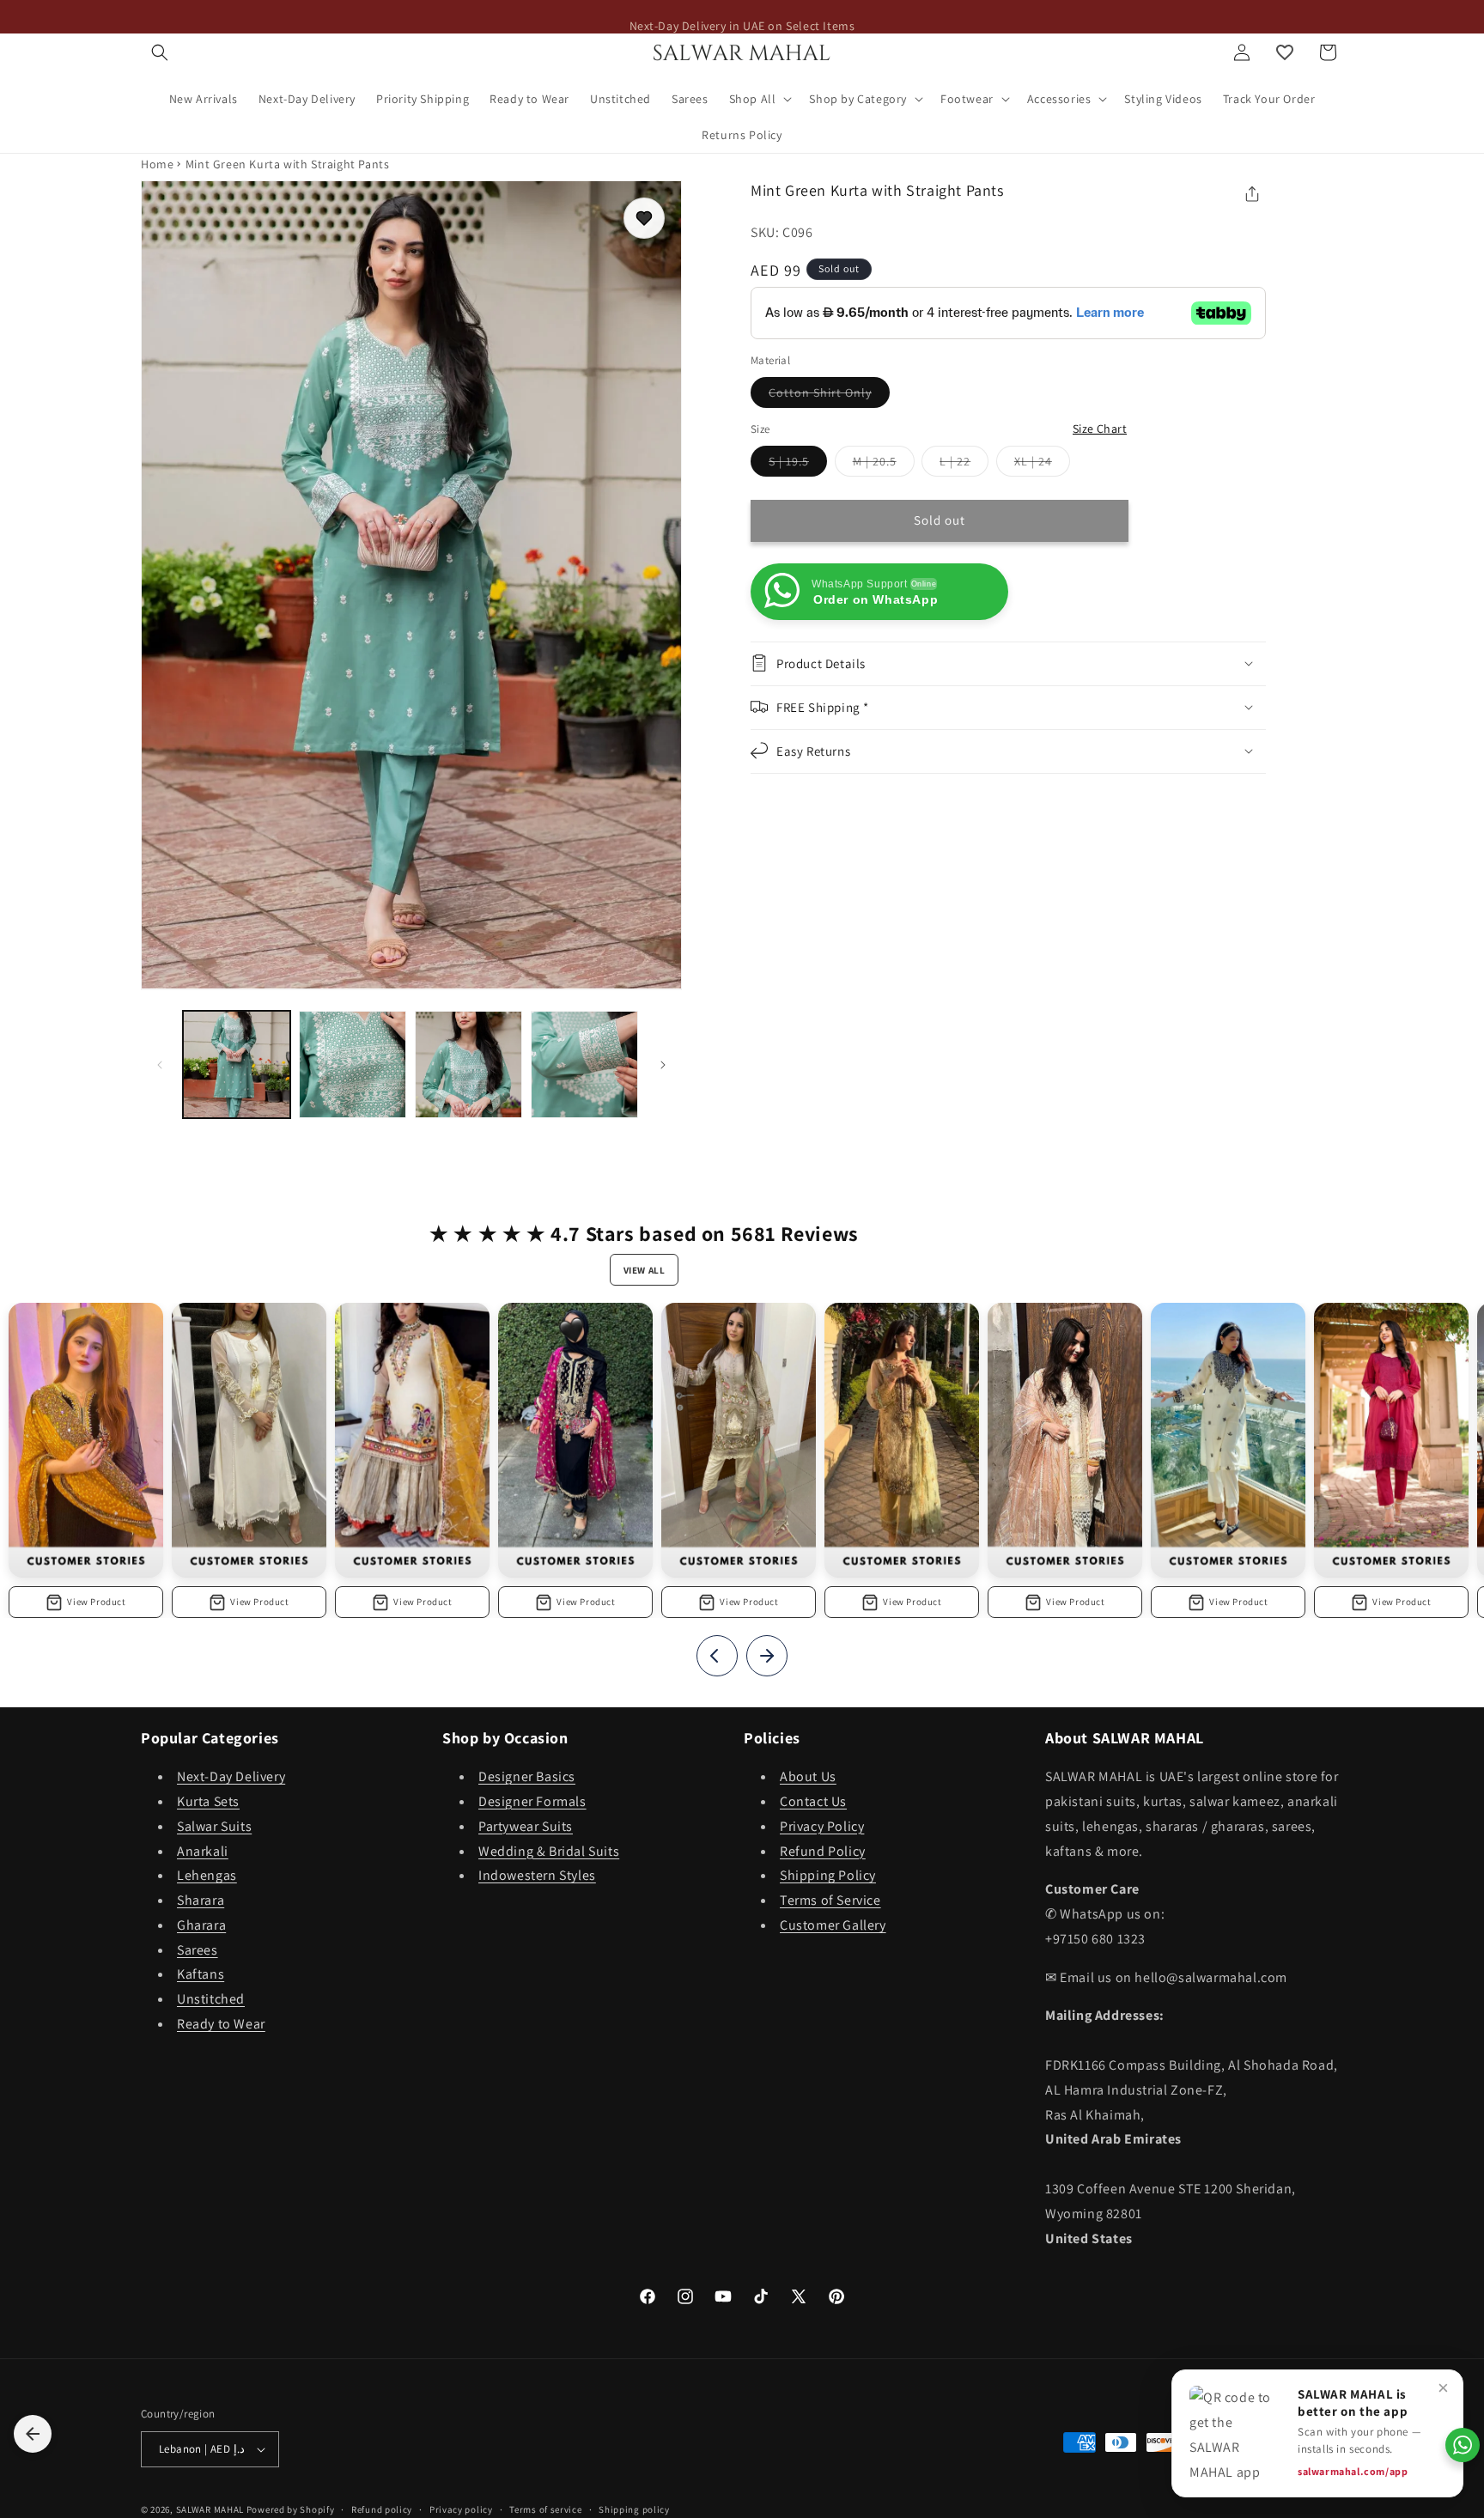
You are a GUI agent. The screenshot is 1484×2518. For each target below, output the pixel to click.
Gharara (201, 1926)
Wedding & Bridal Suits (549, 1851)
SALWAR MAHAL (210, 2509)
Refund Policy (823, 1851)
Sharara (201, 1901)
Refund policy (382, 2509)
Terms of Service (830, 1901)
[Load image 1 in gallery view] (237, 1064)
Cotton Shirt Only (829, 396)
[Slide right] (663, 1065)
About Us (808, 1777)
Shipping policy (634, 2509)
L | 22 (964, 465)
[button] (160, 52)
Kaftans (201, 1975)
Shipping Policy (828, 1876)
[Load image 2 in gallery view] (353, 1064)
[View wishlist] (1285, 52)
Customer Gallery (833, 1926)
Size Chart (1100, 429)
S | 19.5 (798, 465)
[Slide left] (160, 1065)
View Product (96, 1602)
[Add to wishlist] (644, 218)
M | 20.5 (884, 465)
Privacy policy (461, 2509)
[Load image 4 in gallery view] (584, 1064)
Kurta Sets (208, 1802)
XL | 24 (1042, 465)
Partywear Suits (526, 1826)
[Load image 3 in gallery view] (468, 1064)
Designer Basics (527, 1777)
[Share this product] (1252, 194)
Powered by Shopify (291, 2509)
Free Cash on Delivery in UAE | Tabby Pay (742, 16)
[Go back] (33, 2434)
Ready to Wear (221, 2025)
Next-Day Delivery (231, 1777)
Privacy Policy (822, 1826)
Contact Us (813, 1802)
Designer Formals (532, 1802)
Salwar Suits (214, 1826)
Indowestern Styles (537, 1876)
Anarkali (203, 1851)
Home (157, 164)
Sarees (198, 1950)
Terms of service (545, 2509)
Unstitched (211, 2000)
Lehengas (207, 1876)
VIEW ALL (645, 1270)
